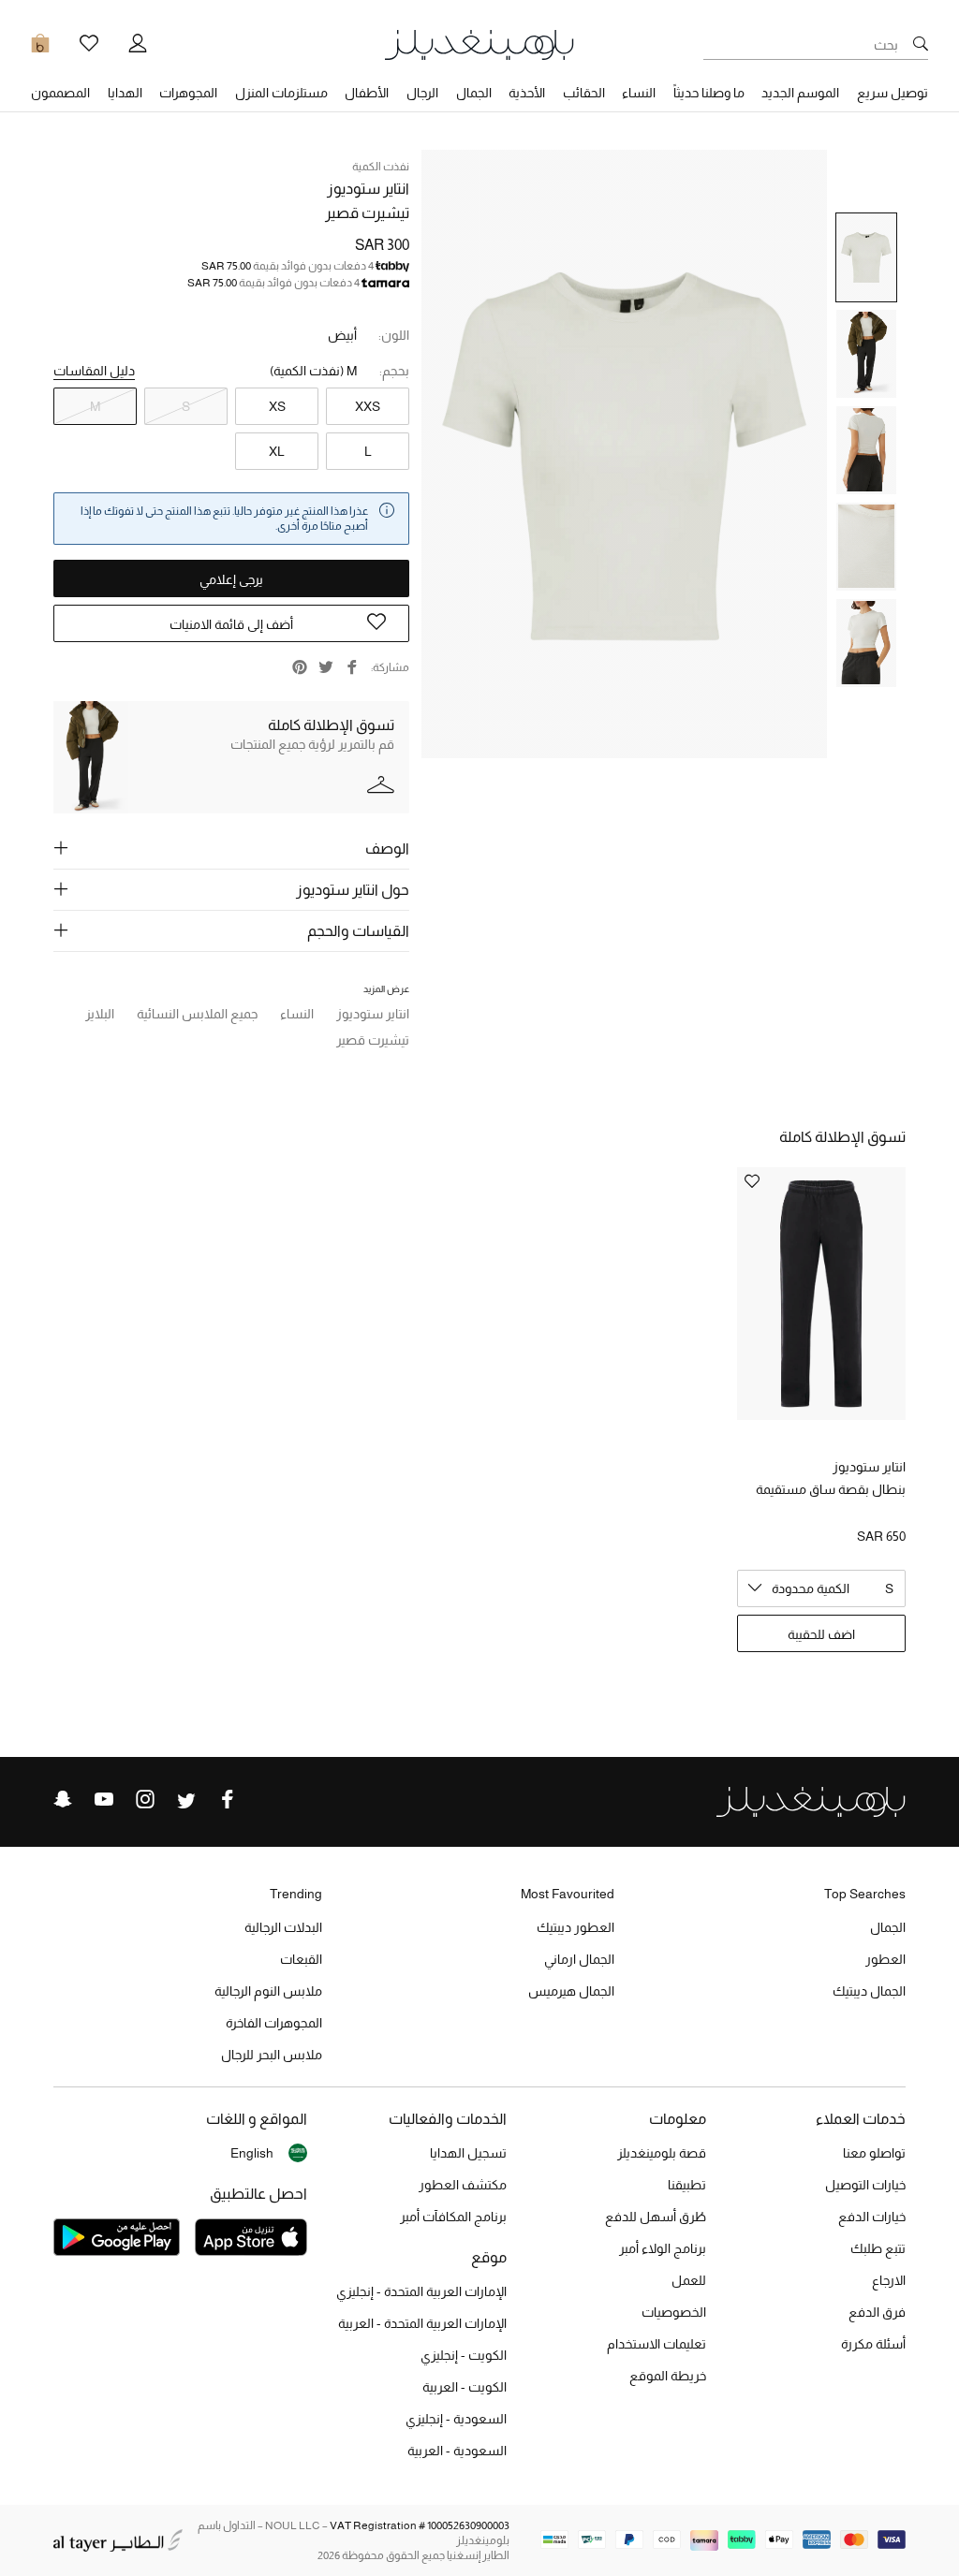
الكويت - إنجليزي (464, 2355)
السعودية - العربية (457, 2451)
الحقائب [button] (584, 93)
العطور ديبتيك (575, 1927)
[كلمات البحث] (921, 45)
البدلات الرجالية (283, 1927)
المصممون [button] (60, 93)
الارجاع (889, 2280)
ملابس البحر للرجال (272, 2055)
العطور (885, 1959)
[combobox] (821, 1588)
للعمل (689, 2280)
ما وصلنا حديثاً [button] (709, 93)
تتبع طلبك (878, 2248)
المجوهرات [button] (188, 93)
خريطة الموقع (668, 2376)
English (252, 2153)
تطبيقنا (687, 2185)
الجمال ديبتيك (869, 1991)
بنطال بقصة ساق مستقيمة (831, 1489)
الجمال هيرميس (571, 1991)
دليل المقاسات (94, 371)
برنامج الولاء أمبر (663, 2248)
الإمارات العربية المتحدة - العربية (422, 2323)
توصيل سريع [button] (893, 93)
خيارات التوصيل (865, 2185)
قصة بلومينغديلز (662, 2153)
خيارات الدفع (872, 2217)
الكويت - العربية (465, 2387)
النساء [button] (639, 93)
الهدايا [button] (125, 93)
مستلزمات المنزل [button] (281, 93)
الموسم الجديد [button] (800, 93)
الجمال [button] (474, 93)
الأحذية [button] (527, 93)
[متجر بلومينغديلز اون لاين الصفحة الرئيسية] (479, 44)
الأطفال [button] (367, 93)
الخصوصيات (674, 2312)
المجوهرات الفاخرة (274, 2023)
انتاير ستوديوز (368, 189)
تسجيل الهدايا (468, 2153)
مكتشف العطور (463, 2185)
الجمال (888, 1927)
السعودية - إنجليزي (456, 2419)
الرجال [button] (422, 93)
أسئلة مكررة (873, 2344)
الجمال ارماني (579, 1959)
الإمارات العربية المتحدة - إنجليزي (421, 2291)
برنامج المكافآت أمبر (453, 2217)
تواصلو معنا (874, 2153)
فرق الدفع (877, 2312)
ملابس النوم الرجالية (268, 1991)
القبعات (301, 1959)
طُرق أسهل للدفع (656, 2217)
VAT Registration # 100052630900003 (420, 2525)
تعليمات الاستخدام (657, 2344)
